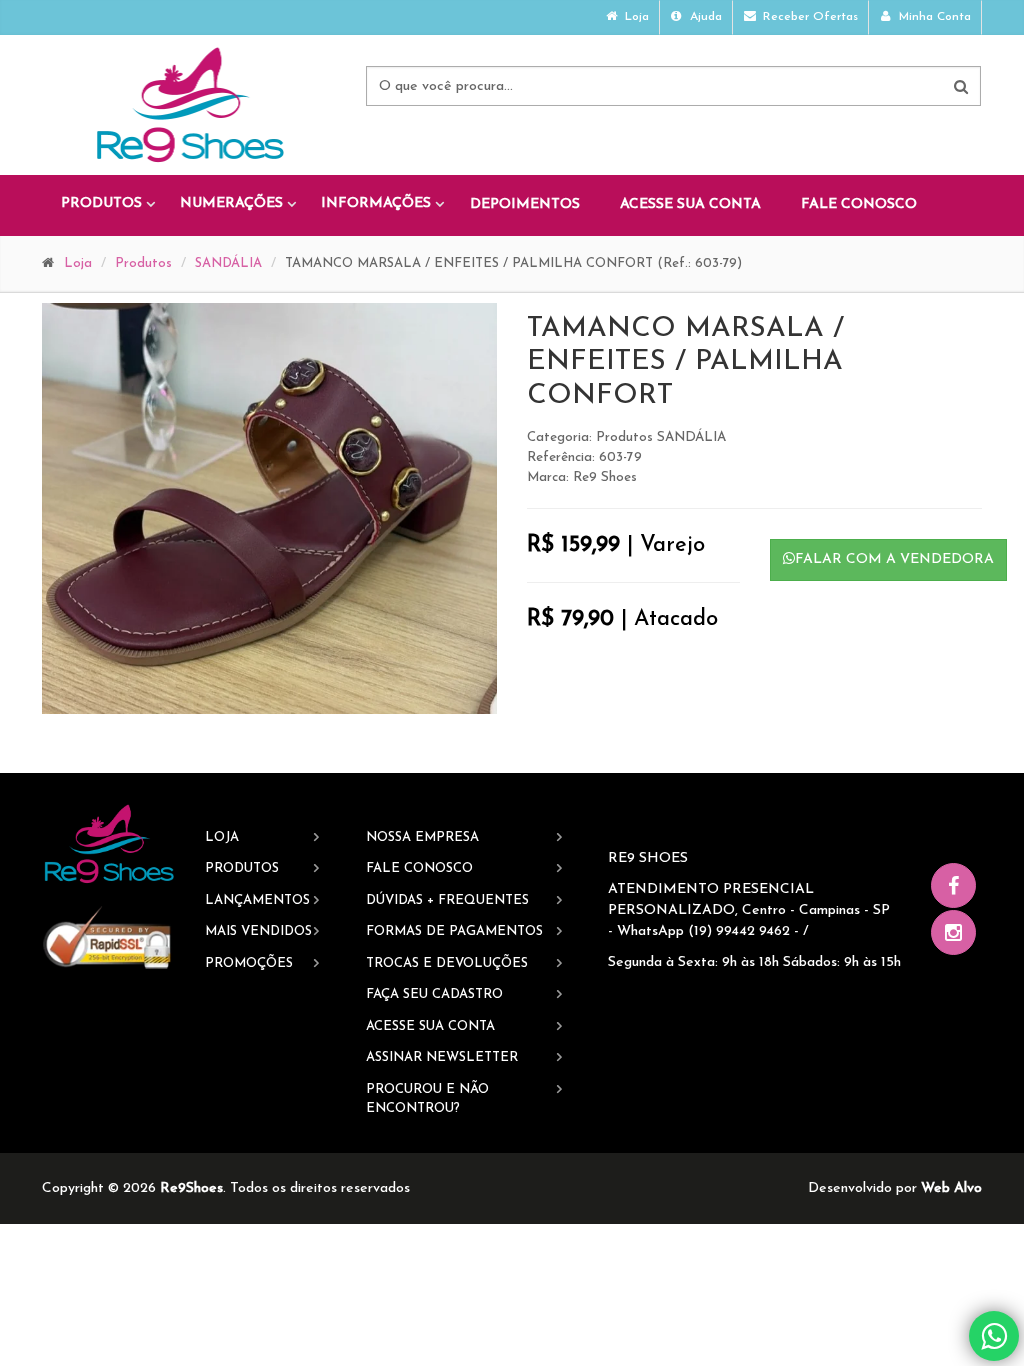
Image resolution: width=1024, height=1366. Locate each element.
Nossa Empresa (422, 837)
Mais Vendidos (258, 931)
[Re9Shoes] (108, 844)
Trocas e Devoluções (447, 963)
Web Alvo (951, 1188)
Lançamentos (257, 900)
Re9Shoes (191, 1188)
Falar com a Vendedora (894, 559)
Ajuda (704, 17)
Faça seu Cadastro (434, 994)
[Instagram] (953, 932)
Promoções (249, 963)
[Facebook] (953, 885)
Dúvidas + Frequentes (447, 900)
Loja (635, 17)
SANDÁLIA (228, 263)
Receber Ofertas (808, 17)
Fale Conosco (859, 204)
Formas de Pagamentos (454, 931)
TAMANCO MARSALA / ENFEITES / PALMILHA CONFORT (685, 362)
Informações (376, 203)
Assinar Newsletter (442, 1057)
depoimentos (525, 204)
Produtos (101, 203)
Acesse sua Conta (690, 204)
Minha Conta (933, 17)
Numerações (231, 203)
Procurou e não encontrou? (427, 1099)
